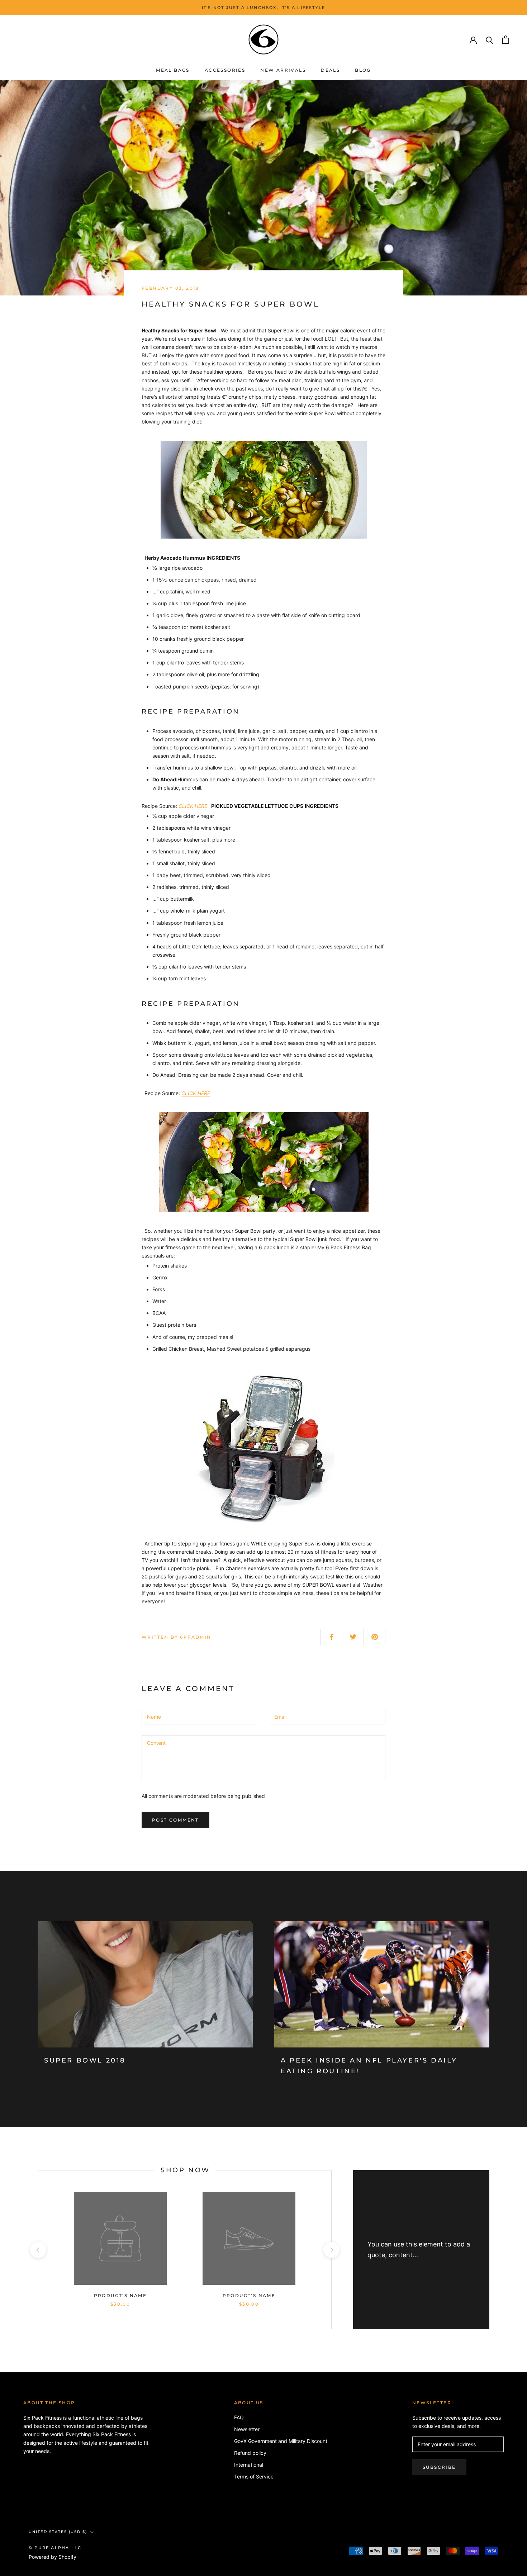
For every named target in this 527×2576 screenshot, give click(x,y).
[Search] (490, 40)
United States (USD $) (58, 2532)
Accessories (225, 70)
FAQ (239, 2417)
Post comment (175, 1820)
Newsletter (247, 2429)
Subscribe (439, 2467)
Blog (363, 70)
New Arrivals (283, 70)
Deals (330, 70)
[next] (331, 2250)
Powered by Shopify (53, 2557)
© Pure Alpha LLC (55, 2548)
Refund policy (250, 2453)
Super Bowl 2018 (85, 2060)
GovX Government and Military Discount (281, 2441)
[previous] (38, 2250)
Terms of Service (254, 2476)
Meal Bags (173, 70)
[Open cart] (506, 40)
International (249, 2465)
